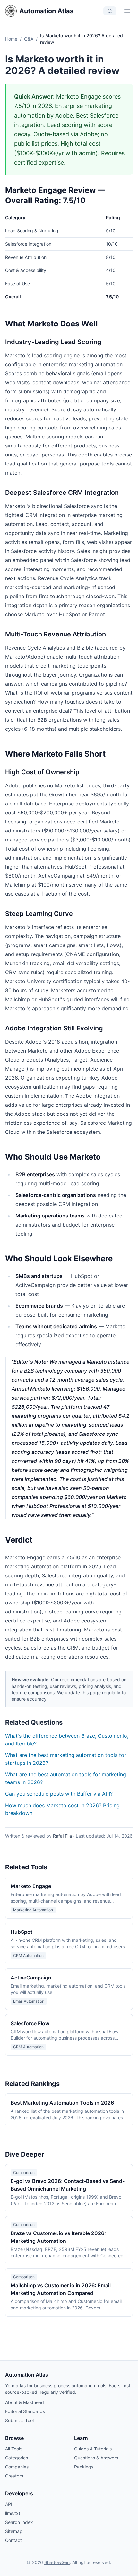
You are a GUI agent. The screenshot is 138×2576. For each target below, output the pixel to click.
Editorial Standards (25, 2411)
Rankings (84, 2467)
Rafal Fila (62, 1836)
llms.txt (13, 2513)
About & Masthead (25, 2402)
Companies (17, 2467)
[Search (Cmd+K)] (110, 11)
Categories (17, 2458)
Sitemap (14, 2531)
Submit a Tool (19, 2420)
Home (11, 39)
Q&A (29, 39)
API (9, 2504)
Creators (14, 2476)
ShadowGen (57, 2562)
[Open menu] (127, 11)
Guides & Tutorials (93, 2449)
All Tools (14, 2449)
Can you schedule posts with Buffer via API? (59, 1794)
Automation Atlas (46, 11)
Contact (13, 2540)
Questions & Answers (96, 2458)
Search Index (19, 2522)
